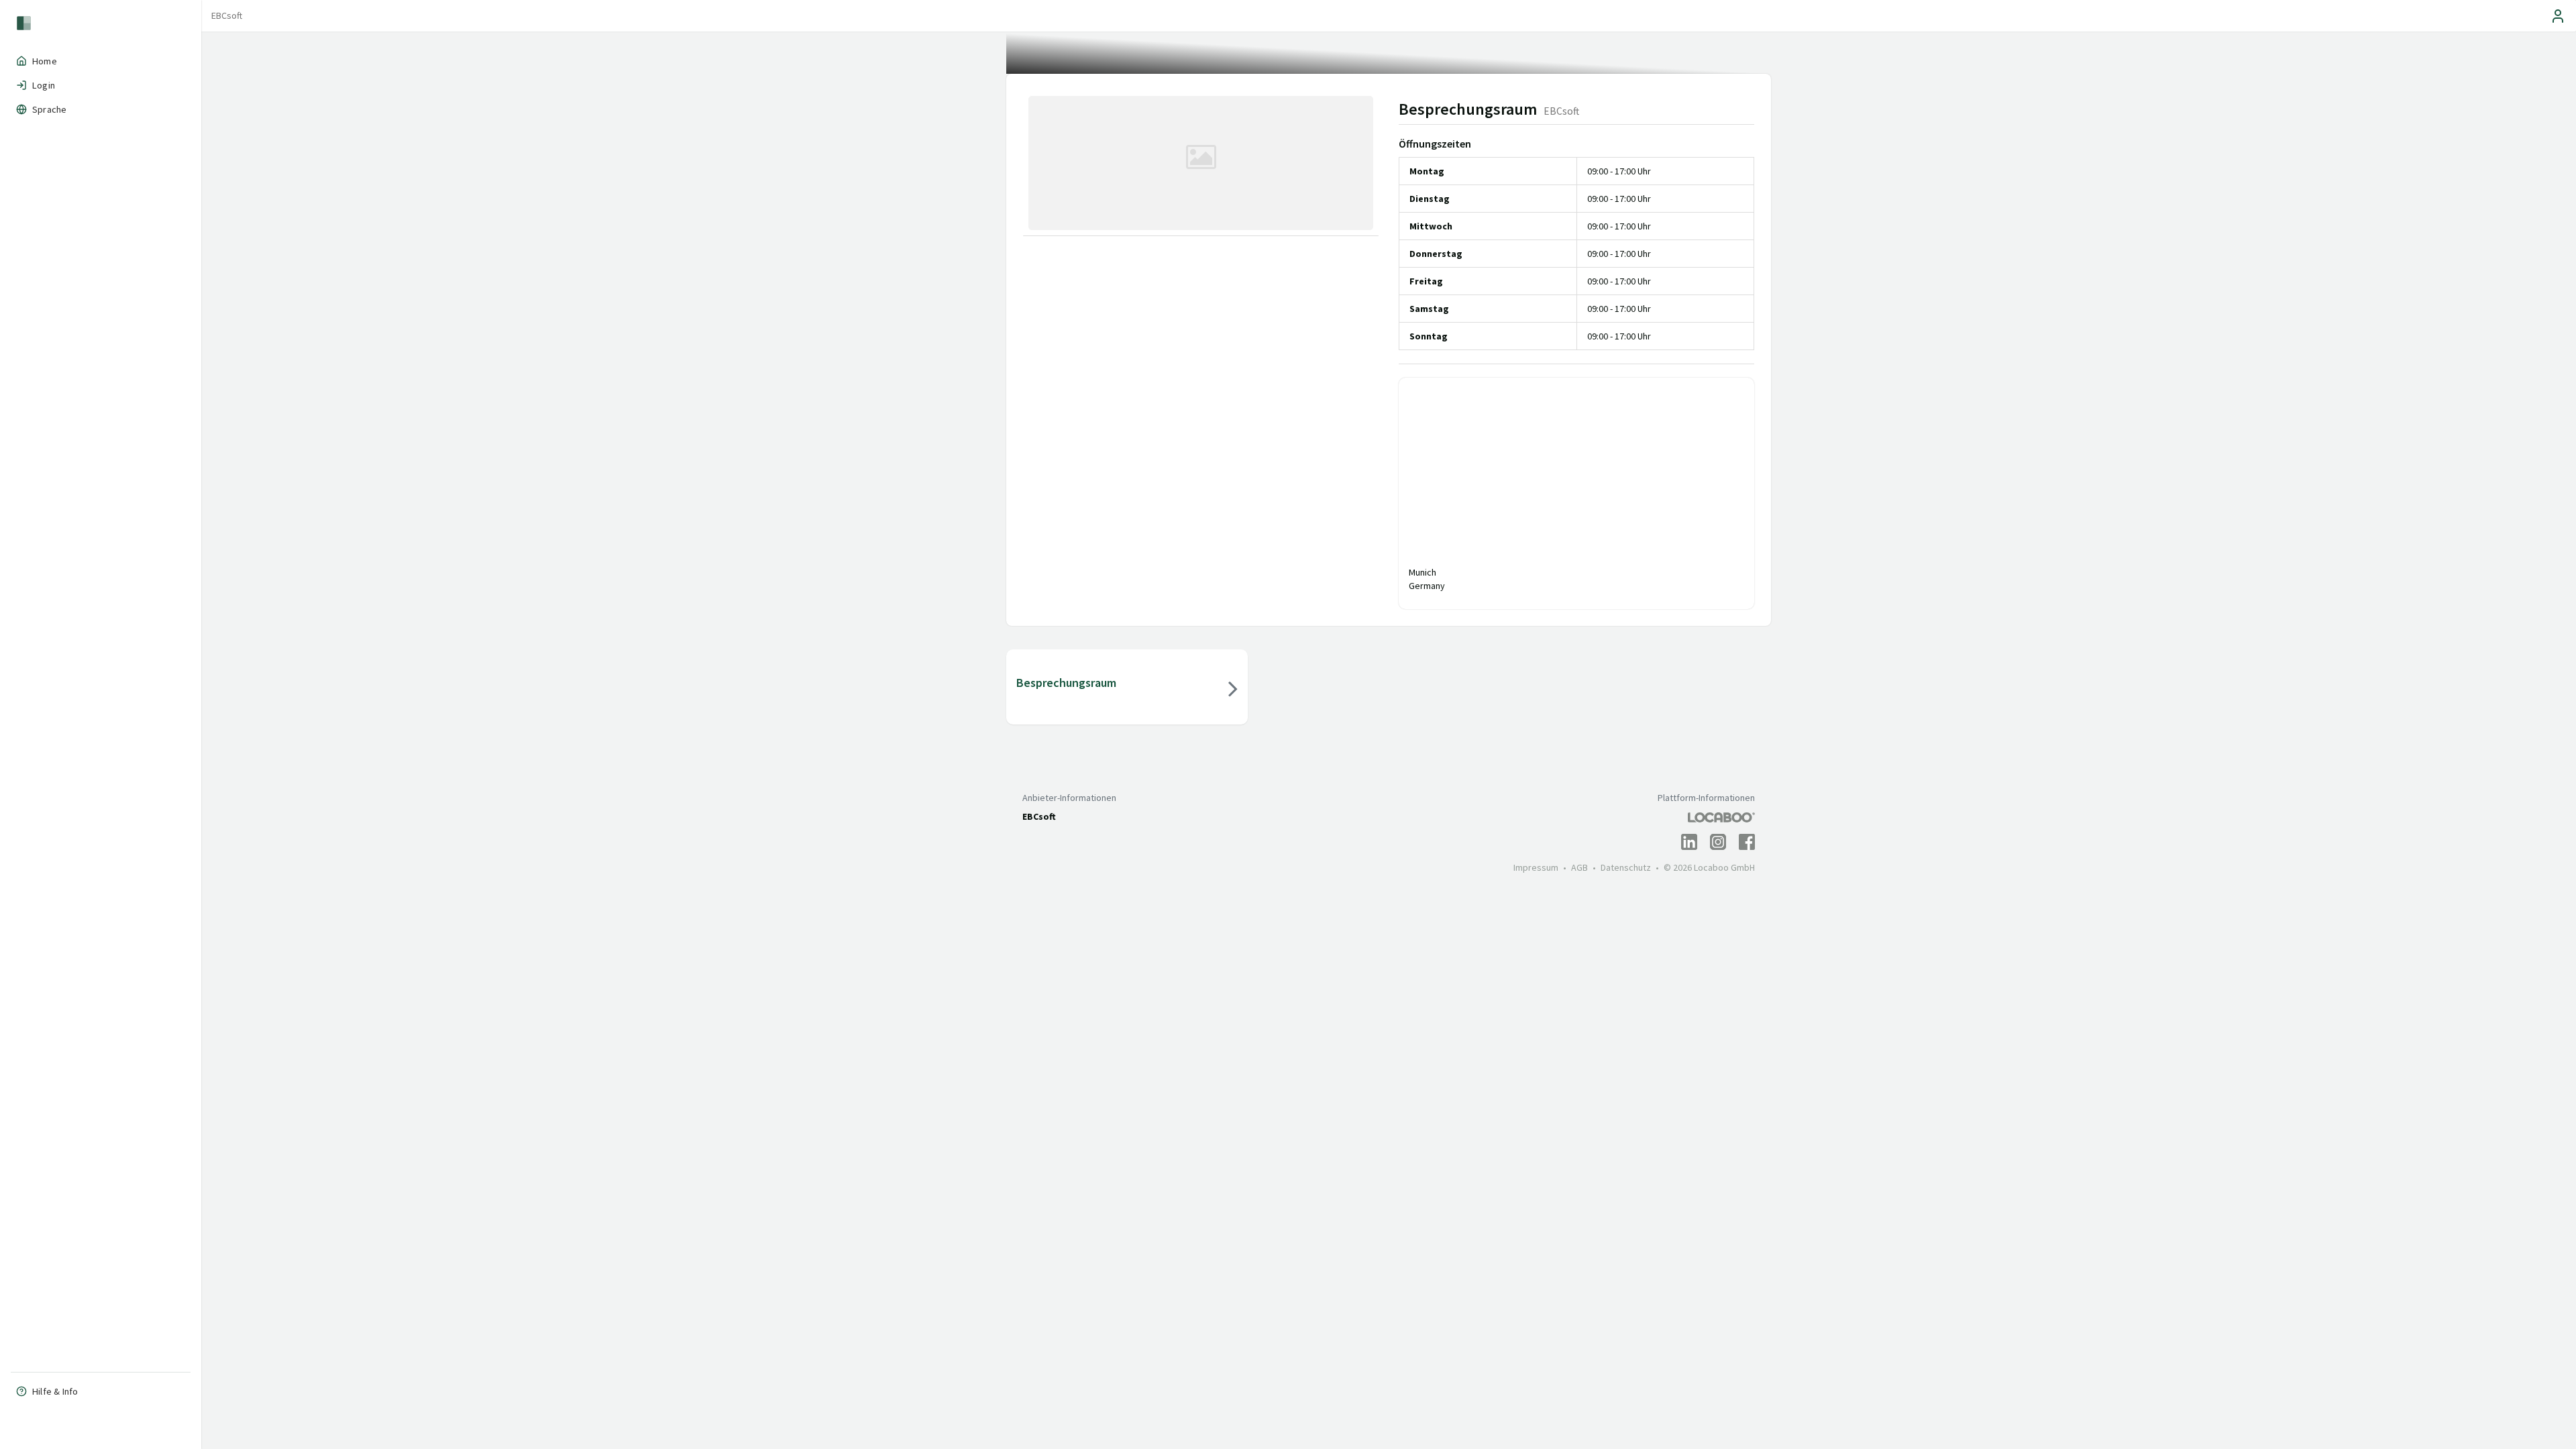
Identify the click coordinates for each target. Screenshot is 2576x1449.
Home (45, 61)
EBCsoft (227, 15)
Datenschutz (1626, 867)
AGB (1579, 867)
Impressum (1536, 867)
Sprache (49, 109)
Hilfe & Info (55, 1391)
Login (44, 85)
